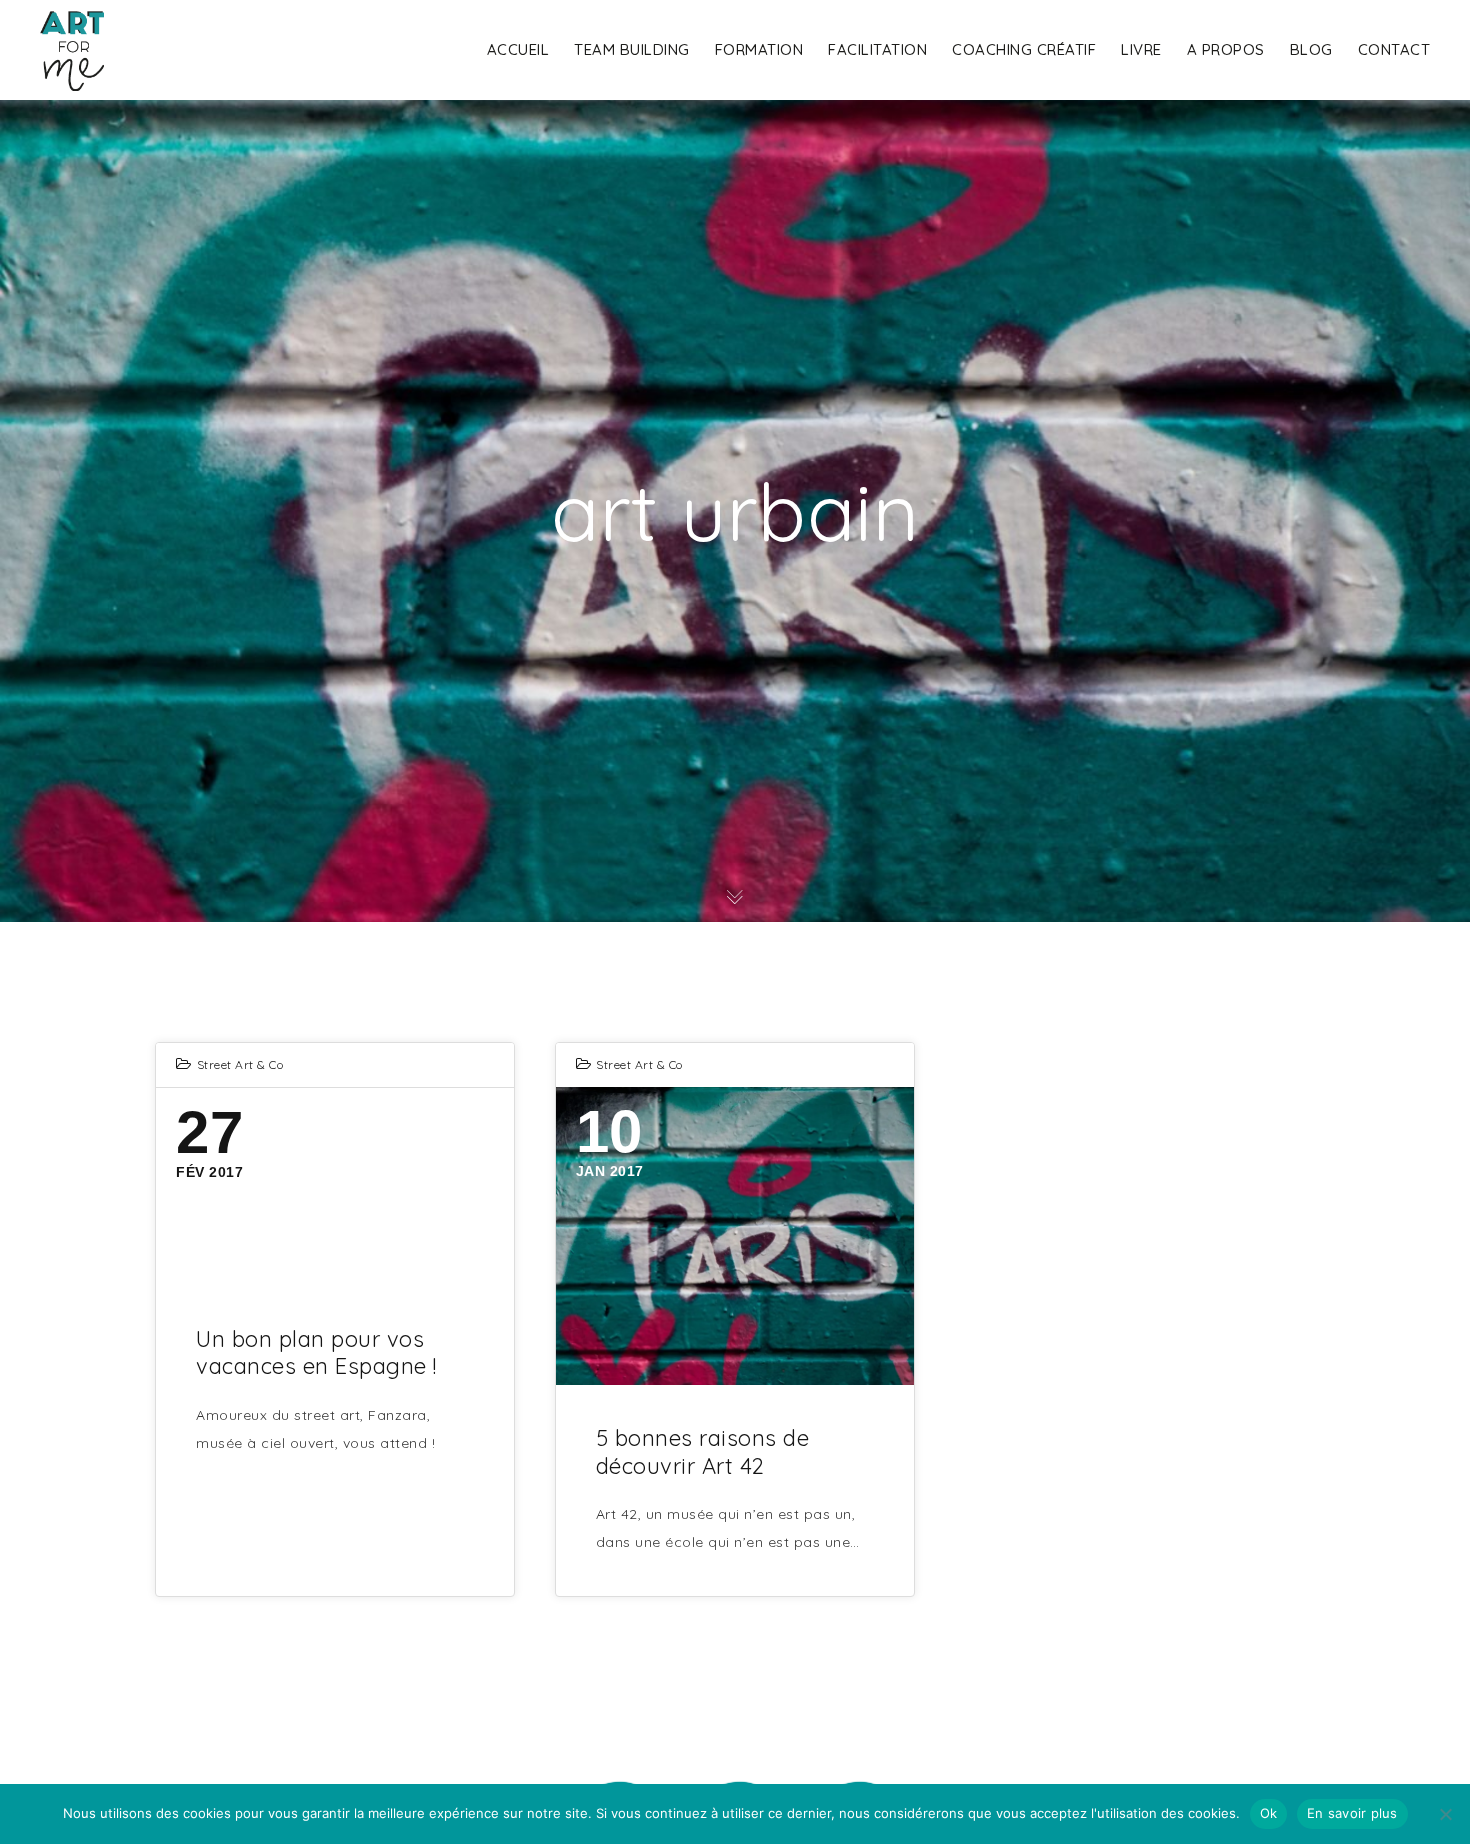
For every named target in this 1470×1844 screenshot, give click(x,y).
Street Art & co (240, 1064)
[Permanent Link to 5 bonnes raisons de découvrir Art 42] (735, 1236)
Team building (632, 49)
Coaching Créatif (1024, 49)
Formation (759, 49)
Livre (1141, 49)
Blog (1311, 49)
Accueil (518, 49)
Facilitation (877, 49)
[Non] (1445, 1814)
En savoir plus (1352, 1813)
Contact (1394, 49)
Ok (1269, 1813)
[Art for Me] (72, 50)
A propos (1226, 49)
